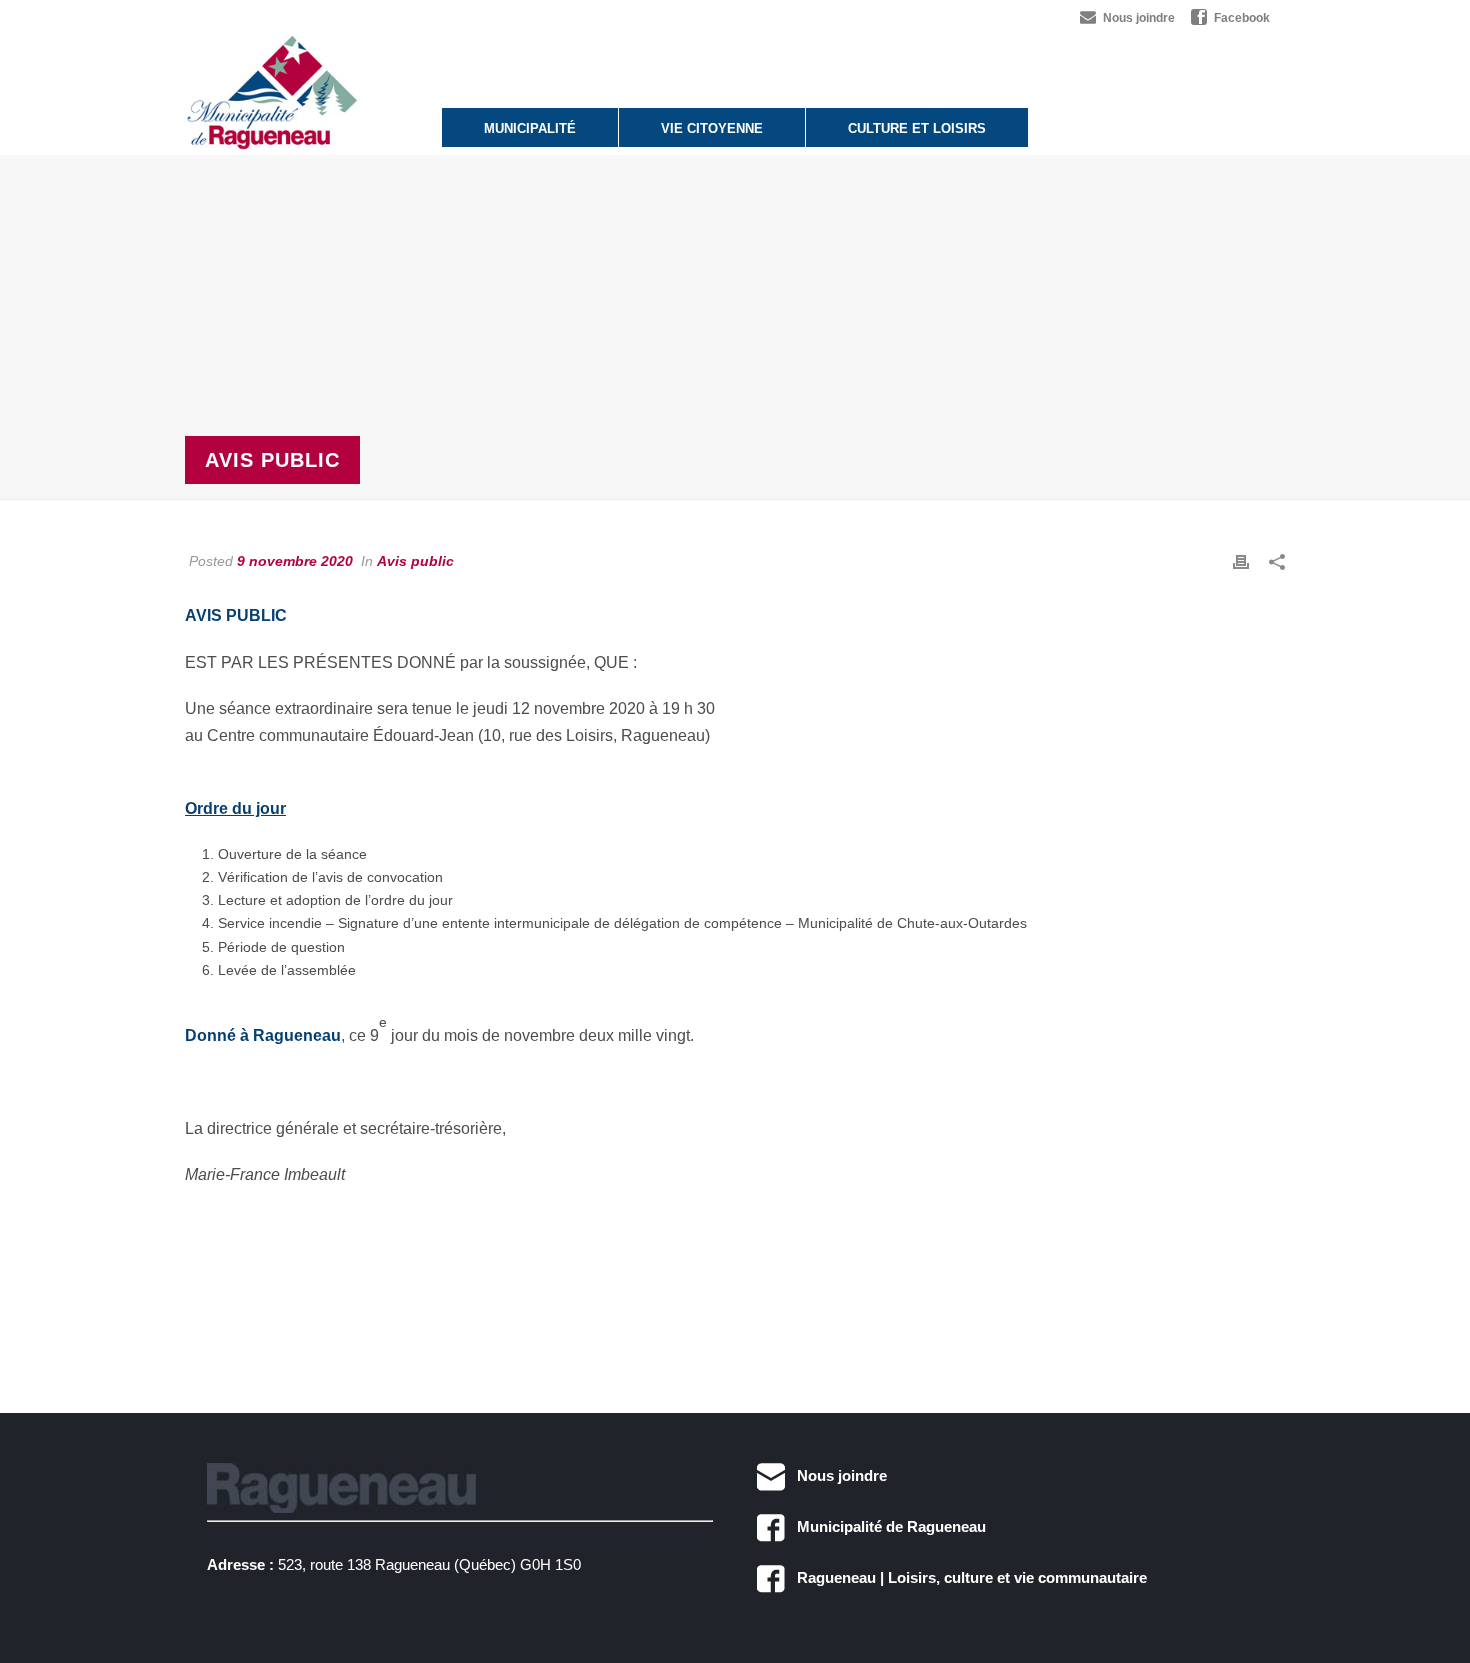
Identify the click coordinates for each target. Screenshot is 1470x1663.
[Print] (1241, 561)
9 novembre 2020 (295, 561)
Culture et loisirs (917, 128)
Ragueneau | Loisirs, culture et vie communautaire (966, 1577)
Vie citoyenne (712, 128)
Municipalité (530, 128)
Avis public (415, 561)
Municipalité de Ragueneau (885, 1526)
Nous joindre (836, 1475)
